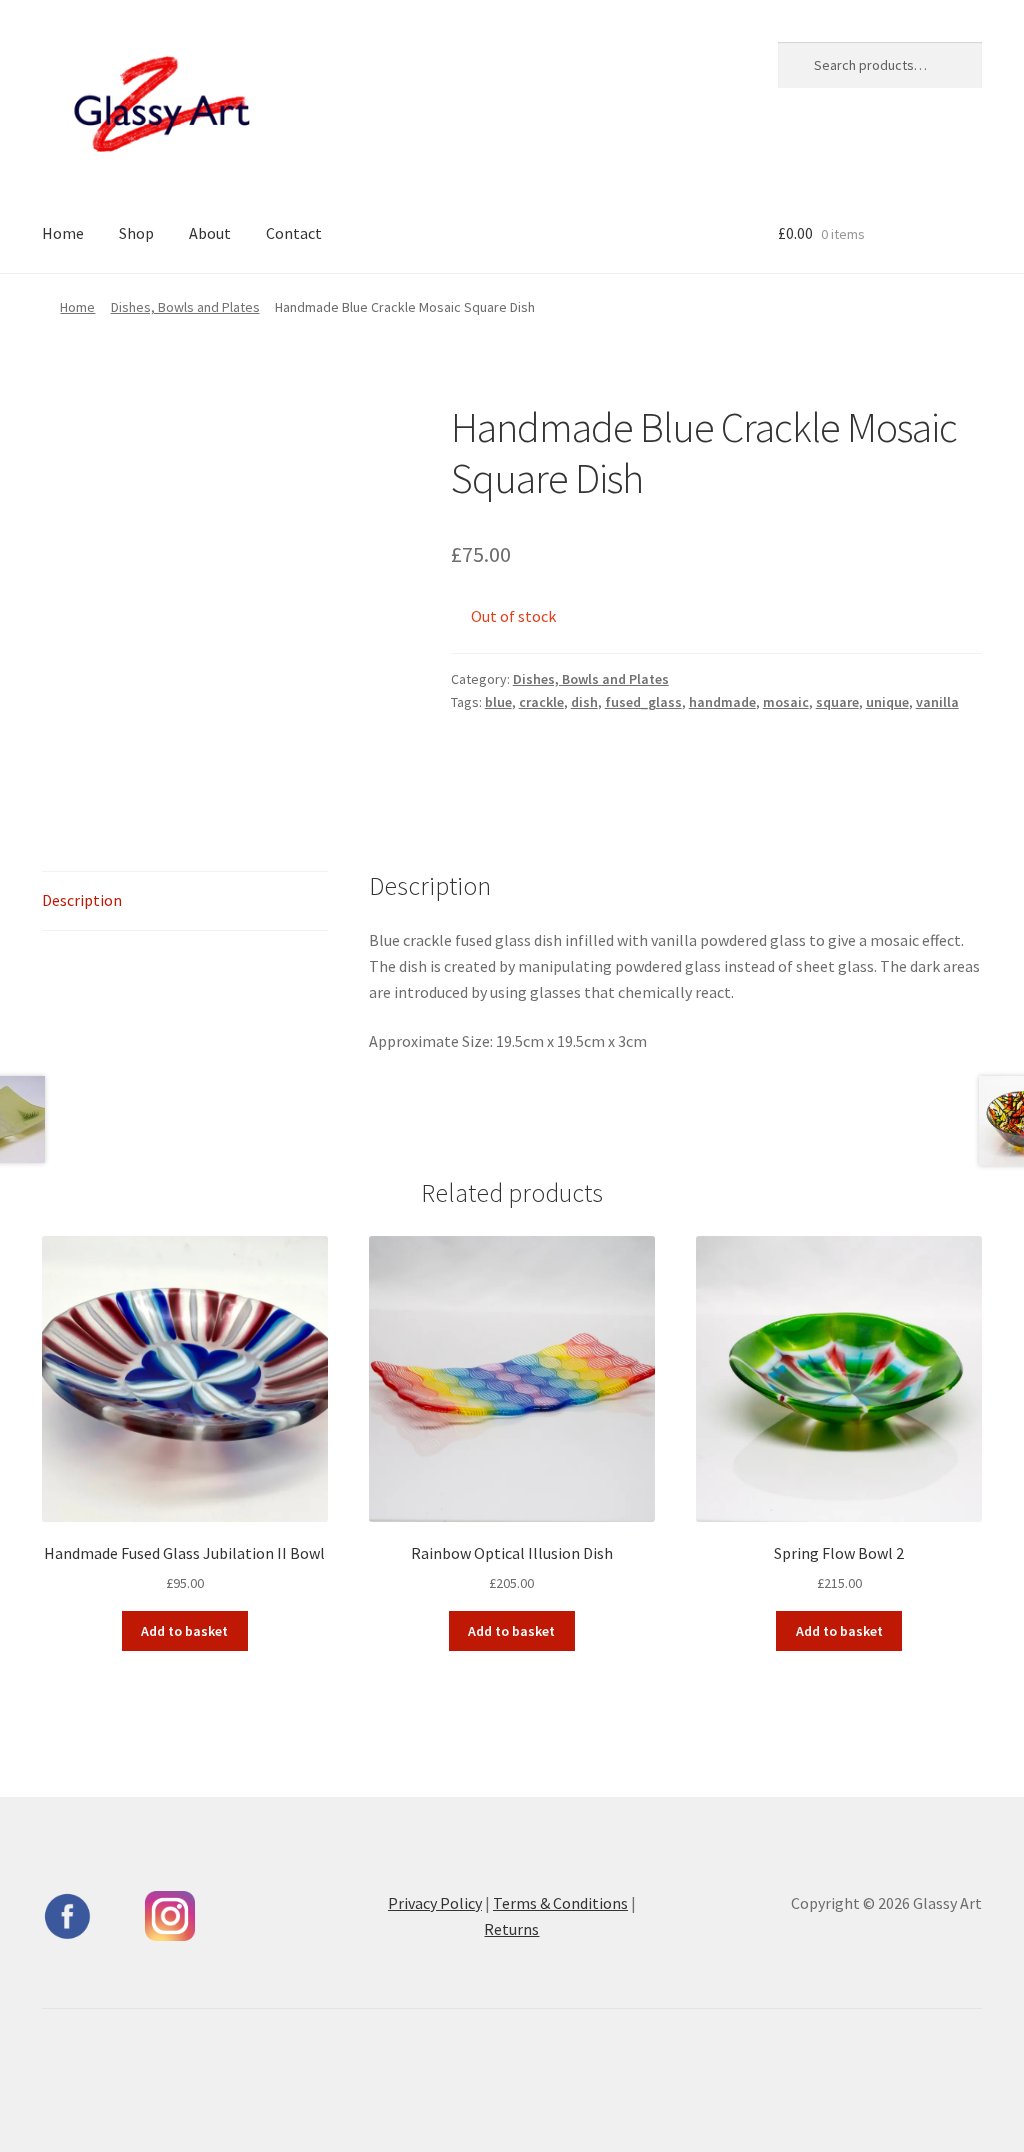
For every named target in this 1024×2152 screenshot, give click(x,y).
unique (887, 702)
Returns (511, 1929)
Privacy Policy (435, 1903)
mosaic (786, 702)
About (210, 233)
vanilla (937, 702)
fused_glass (643, 702)
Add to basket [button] (184, 1631)
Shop (136, 233)
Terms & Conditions (560, 1903)
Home (63, 233)
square (837, 702)
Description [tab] (82, 900)
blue (498, 702)
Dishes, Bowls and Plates (185, 307)
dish (584, 702)
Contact (294, 233)
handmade (722, 702)
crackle (541, 702)
